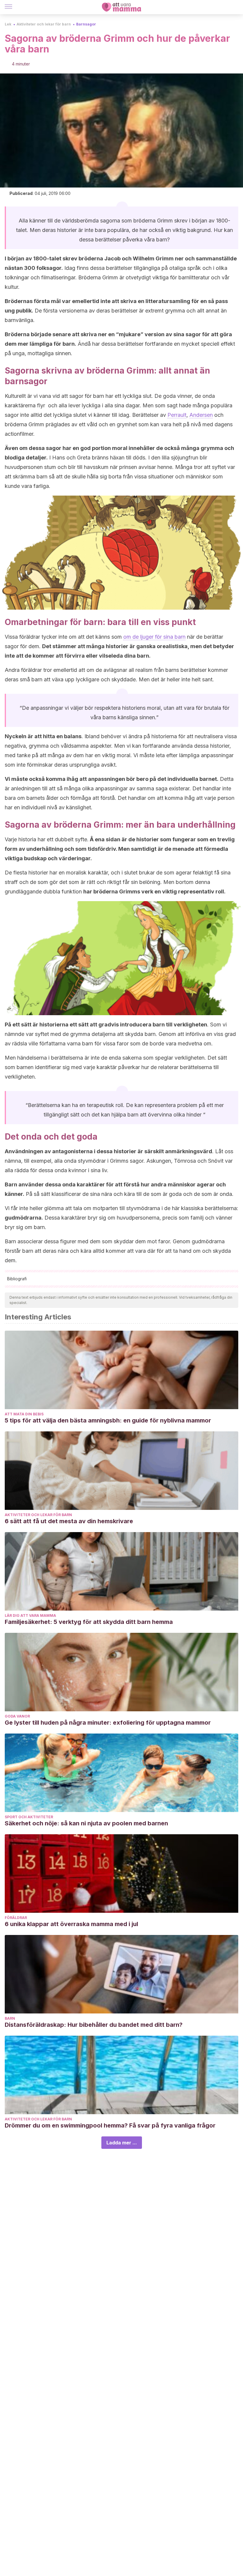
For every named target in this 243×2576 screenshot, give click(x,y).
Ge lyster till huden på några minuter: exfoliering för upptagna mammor (108, 1723)
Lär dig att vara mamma (30, 1615)
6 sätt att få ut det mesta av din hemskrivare (69, 1521)
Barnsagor (86, 24)
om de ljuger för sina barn (154, 637)
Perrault (177, 415)
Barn (10, 2018)
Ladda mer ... (122, 2143)
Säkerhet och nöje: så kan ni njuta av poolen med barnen (86, 1823)
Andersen (201, 415)
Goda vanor (17, 1716)
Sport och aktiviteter (29, 1817)
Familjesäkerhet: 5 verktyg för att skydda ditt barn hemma (89, 1622)
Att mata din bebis (24, 1414)
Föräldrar (16, 1918)
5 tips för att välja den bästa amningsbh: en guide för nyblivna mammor (108, 1420)
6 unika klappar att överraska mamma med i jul (71, 1924)
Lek (8, 24)
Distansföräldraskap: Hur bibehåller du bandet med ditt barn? (94, 2025)
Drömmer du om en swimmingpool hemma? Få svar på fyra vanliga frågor (110, 2125)
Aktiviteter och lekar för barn (44, 24)
